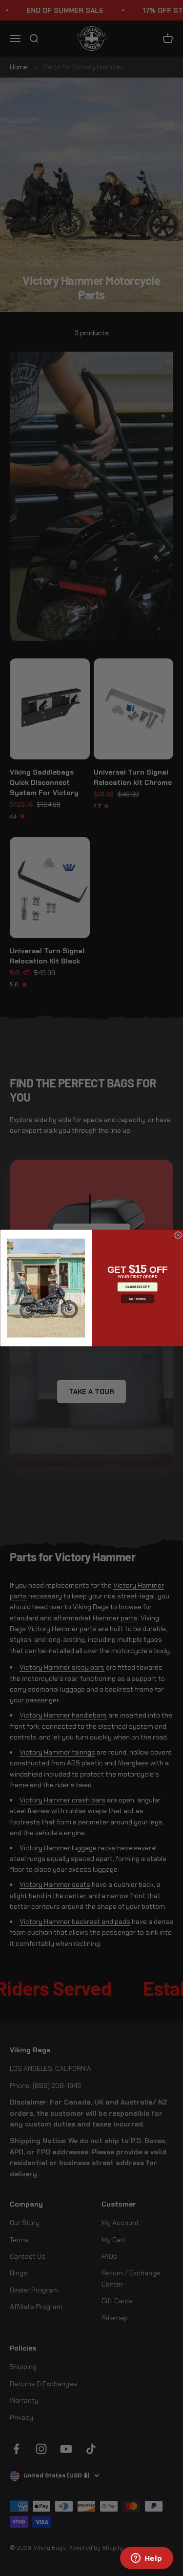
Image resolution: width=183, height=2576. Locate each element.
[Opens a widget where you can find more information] (146, 2559)
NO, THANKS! (137, 1299)
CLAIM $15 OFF (137, 1287)
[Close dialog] (178, 1235)
